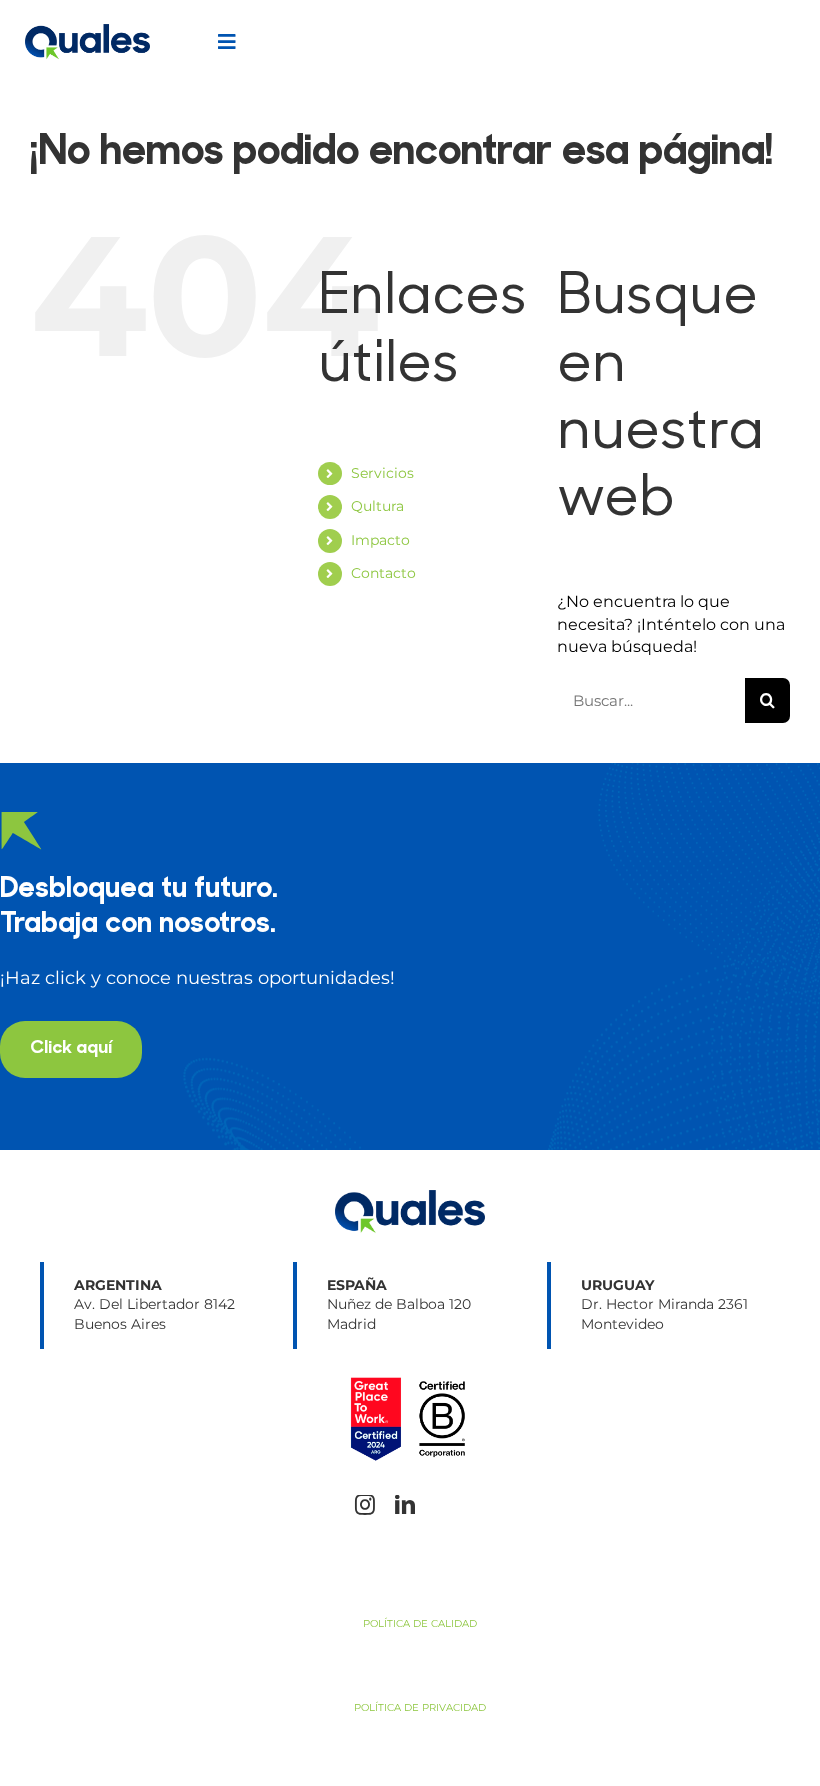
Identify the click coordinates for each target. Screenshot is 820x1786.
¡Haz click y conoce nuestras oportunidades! (197, 978)
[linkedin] (405, 1505)
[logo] (87, 31)
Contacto (383, 573)
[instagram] (365, 1505)
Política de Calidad (420, 1623)
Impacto (380, 540)
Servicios (382, 473)
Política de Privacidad (420, 1707)
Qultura (377, 506)
